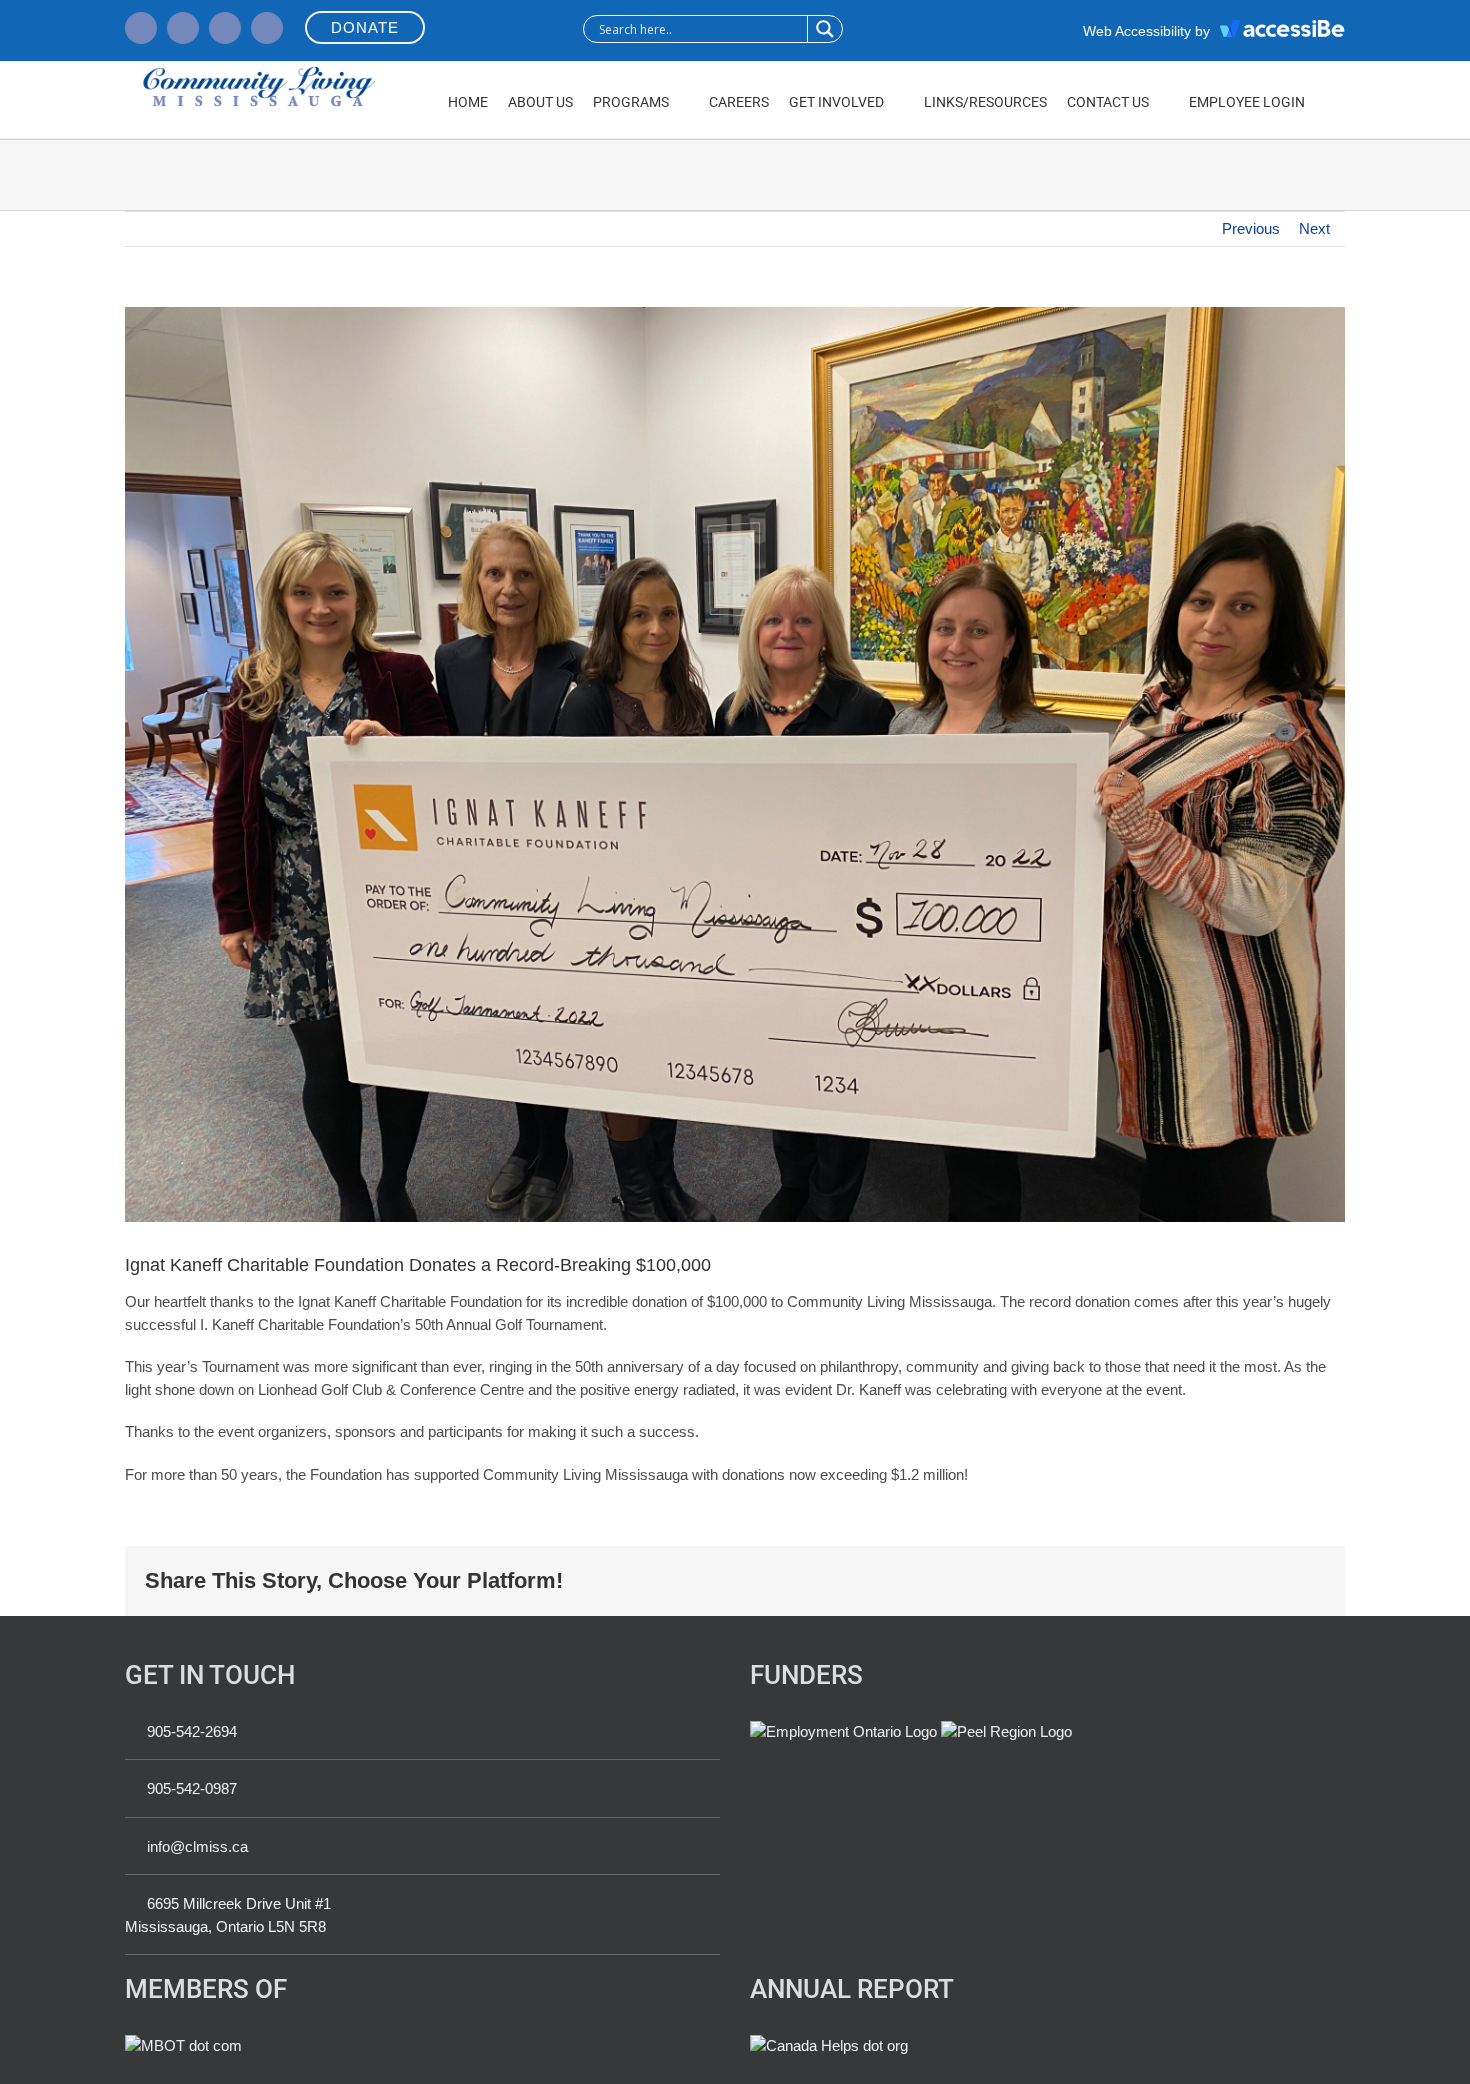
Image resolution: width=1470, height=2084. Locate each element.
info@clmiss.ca (197, 1846)
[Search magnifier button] (824, 29)
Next (1314, 228)
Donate (365, 27)
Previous (1251, 228)
